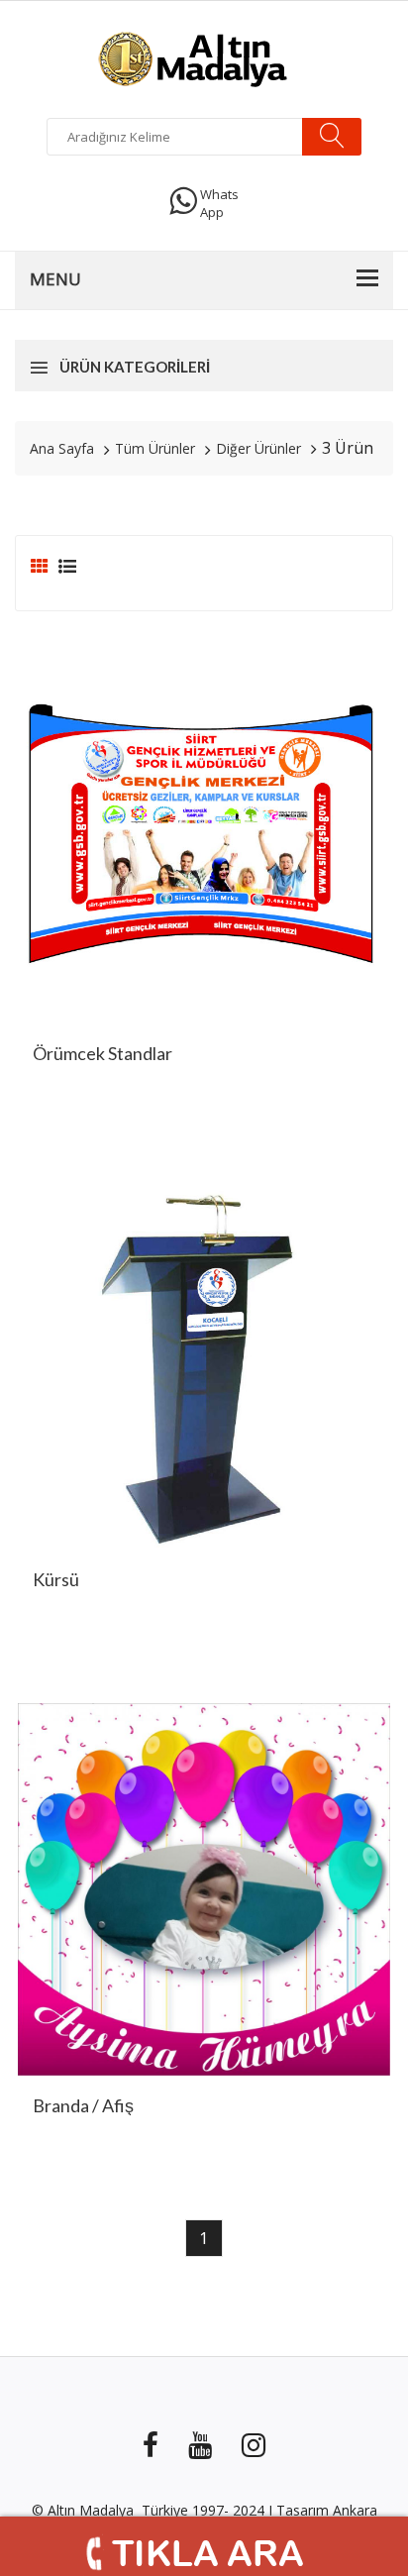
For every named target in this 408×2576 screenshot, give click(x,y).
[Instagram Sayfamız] (254, 2443)
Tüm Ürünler (155, 448)
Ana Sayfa (62, 448)
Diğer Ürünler (258, 448)
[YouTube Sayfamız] (200, 2443)
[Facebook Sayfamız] (151, 2443)
